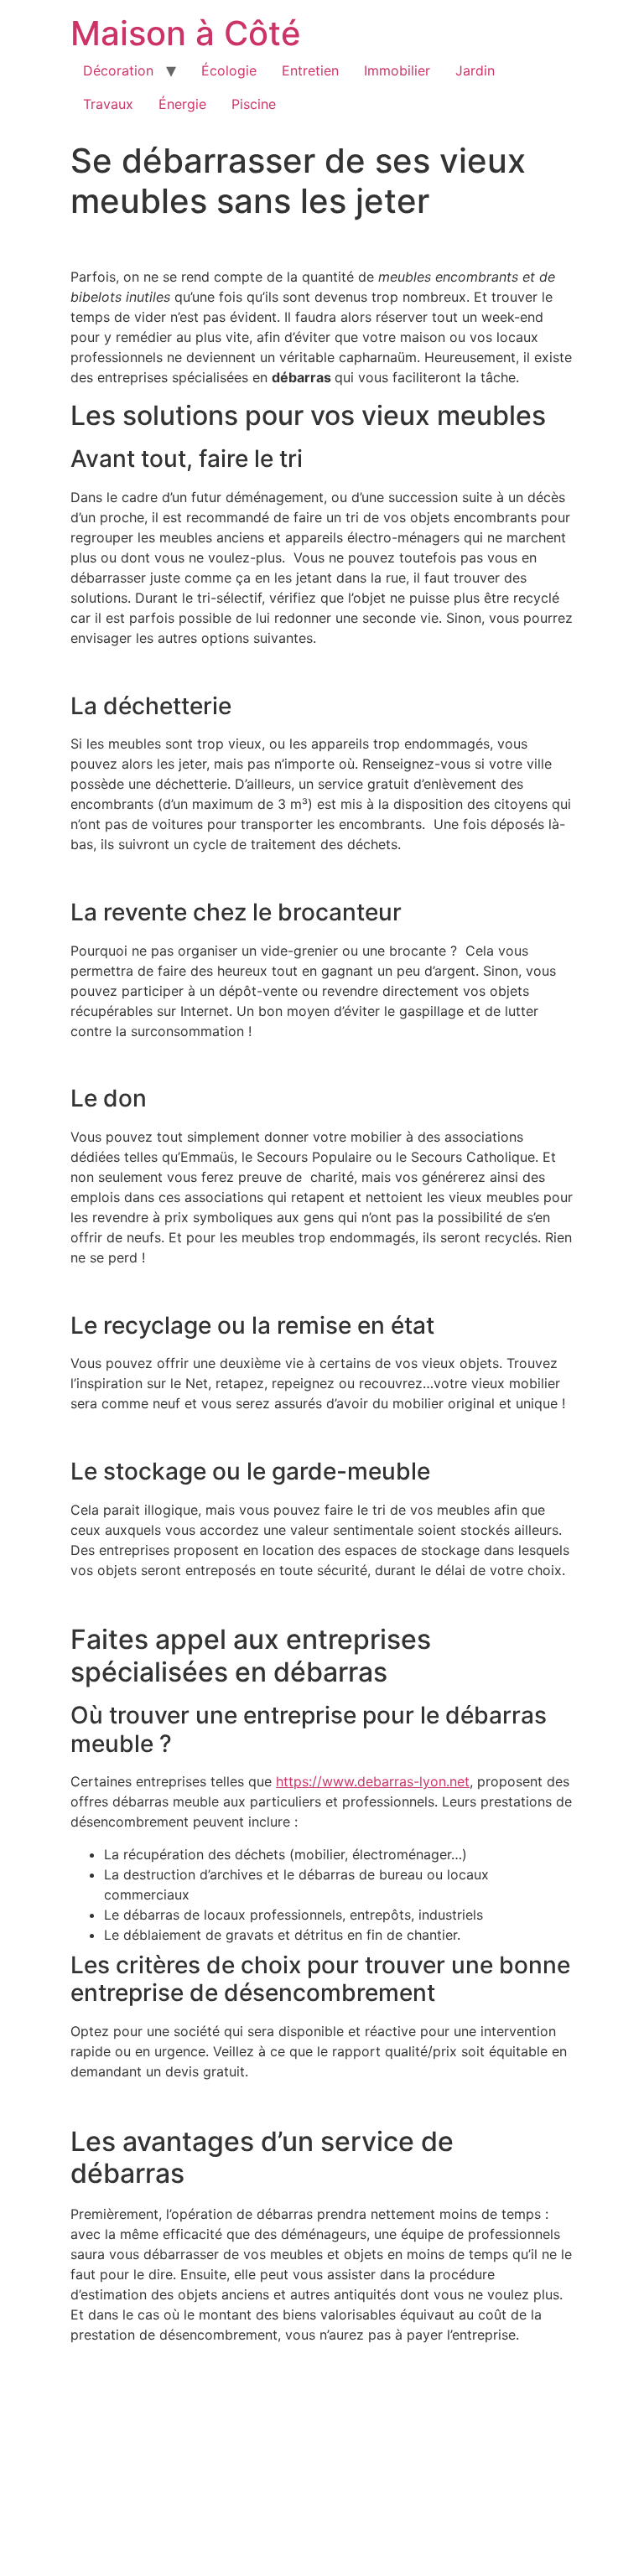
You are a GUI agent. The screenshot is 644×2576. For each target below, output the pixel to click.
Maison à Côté (186, 33)
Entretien (310, 70)
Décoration (118, 70)
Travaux (108, 104)
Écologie (229, 70)
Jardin (475, 70)
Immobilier (397, 70)
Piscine (254, 104)
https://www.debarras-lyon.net (373, 1781)
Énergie (182, 104)
